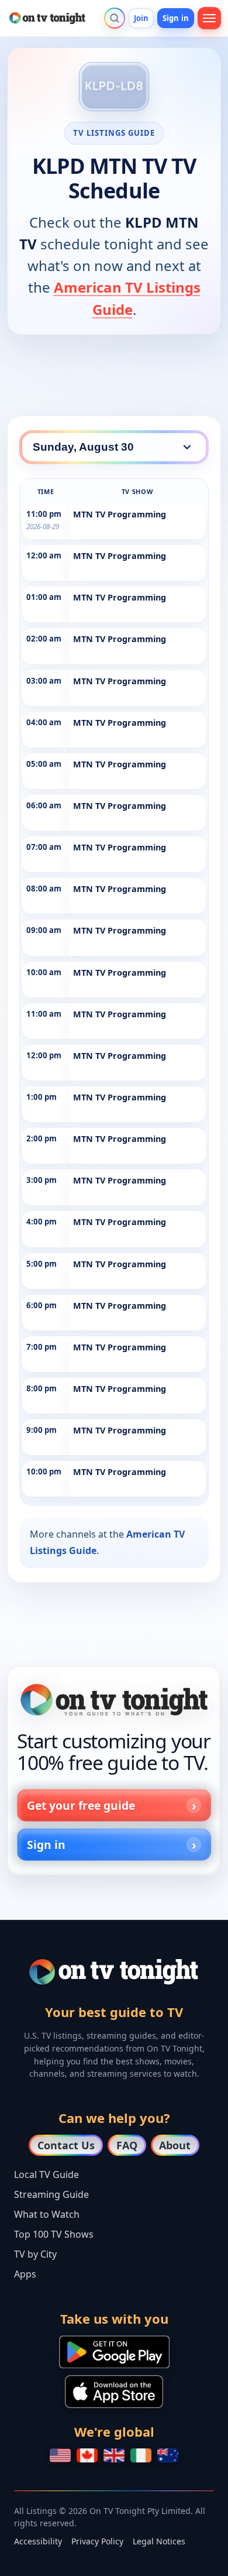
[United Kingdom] (114, 2455)
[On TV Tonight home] (114, 1700)
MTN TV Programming (120, 514)
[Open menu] (209, 18)
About (175, 2145)
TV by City (35, 2254)
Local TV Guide (46, 2174)
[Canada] (87, 2455)
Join (141, 18)
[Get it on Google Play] (114, 2352)
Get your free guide (81, 1805)
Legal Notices (159, 2541)
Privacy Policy (97, 2541)
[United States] (60, 2455)
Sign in (176, 18)
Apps (25, 2274)
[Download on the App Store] (114, 2392)
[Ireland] (141, 2455)
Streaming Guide (51, 2194)
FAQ (127, 2145)
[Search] (115, 18)
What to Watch (47, 2214)
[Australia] (168, 2455)
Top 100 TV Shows (54, 2234)
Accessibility (38, 2541)
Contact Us (66, 2145)
